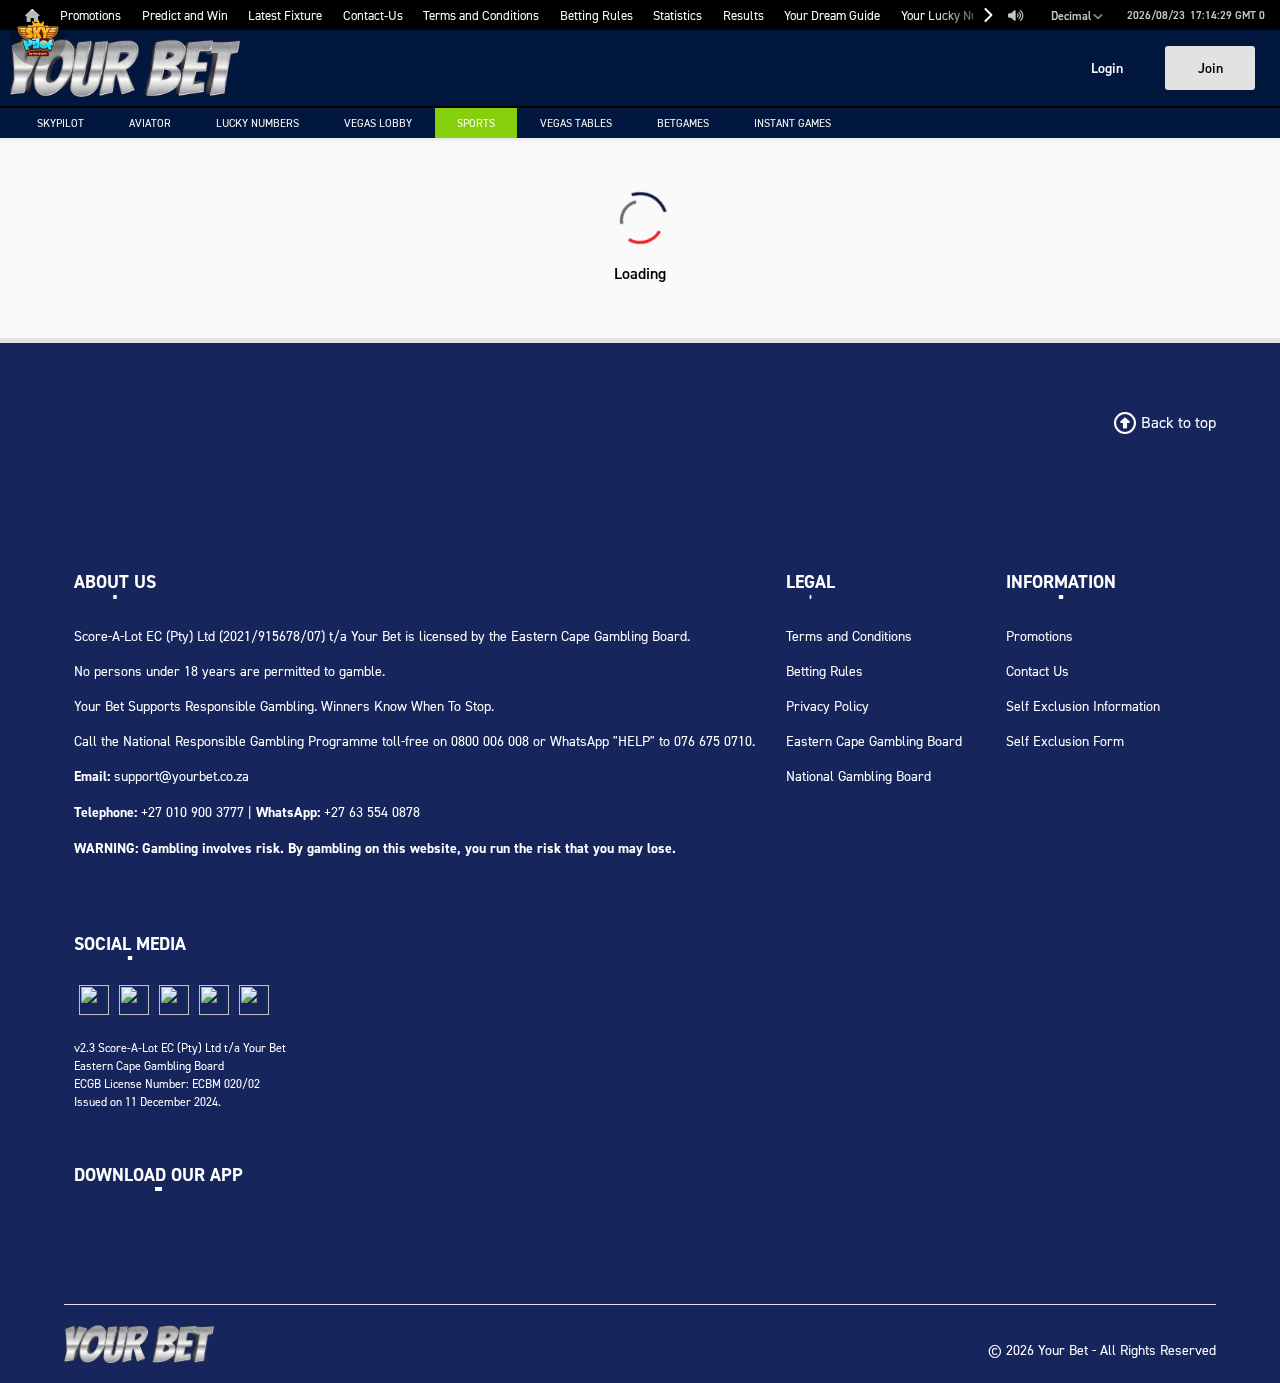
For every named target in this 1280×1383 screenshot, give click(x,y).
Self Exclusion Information (1083, 705)
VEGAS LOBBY (378, 123)
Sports (476, 123)
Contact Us (1037, 670)
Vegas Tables (576, 123)
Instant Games (792, 123)
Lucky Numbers (257, 123)
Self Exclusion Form (1065, 740)
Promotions (1039, 635)
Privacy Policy (827, 705)
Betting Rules (824, 670)
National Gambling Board (858, 775)
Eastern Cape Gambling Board (874, 740)
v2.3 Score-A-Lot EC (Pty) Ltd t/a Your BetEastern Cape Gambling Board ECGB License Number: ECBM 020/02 (180, 1065)
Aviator (150, 123)
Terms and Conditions (849, 635)
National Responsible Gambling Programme (250, 740)
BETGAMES (683, 123)
